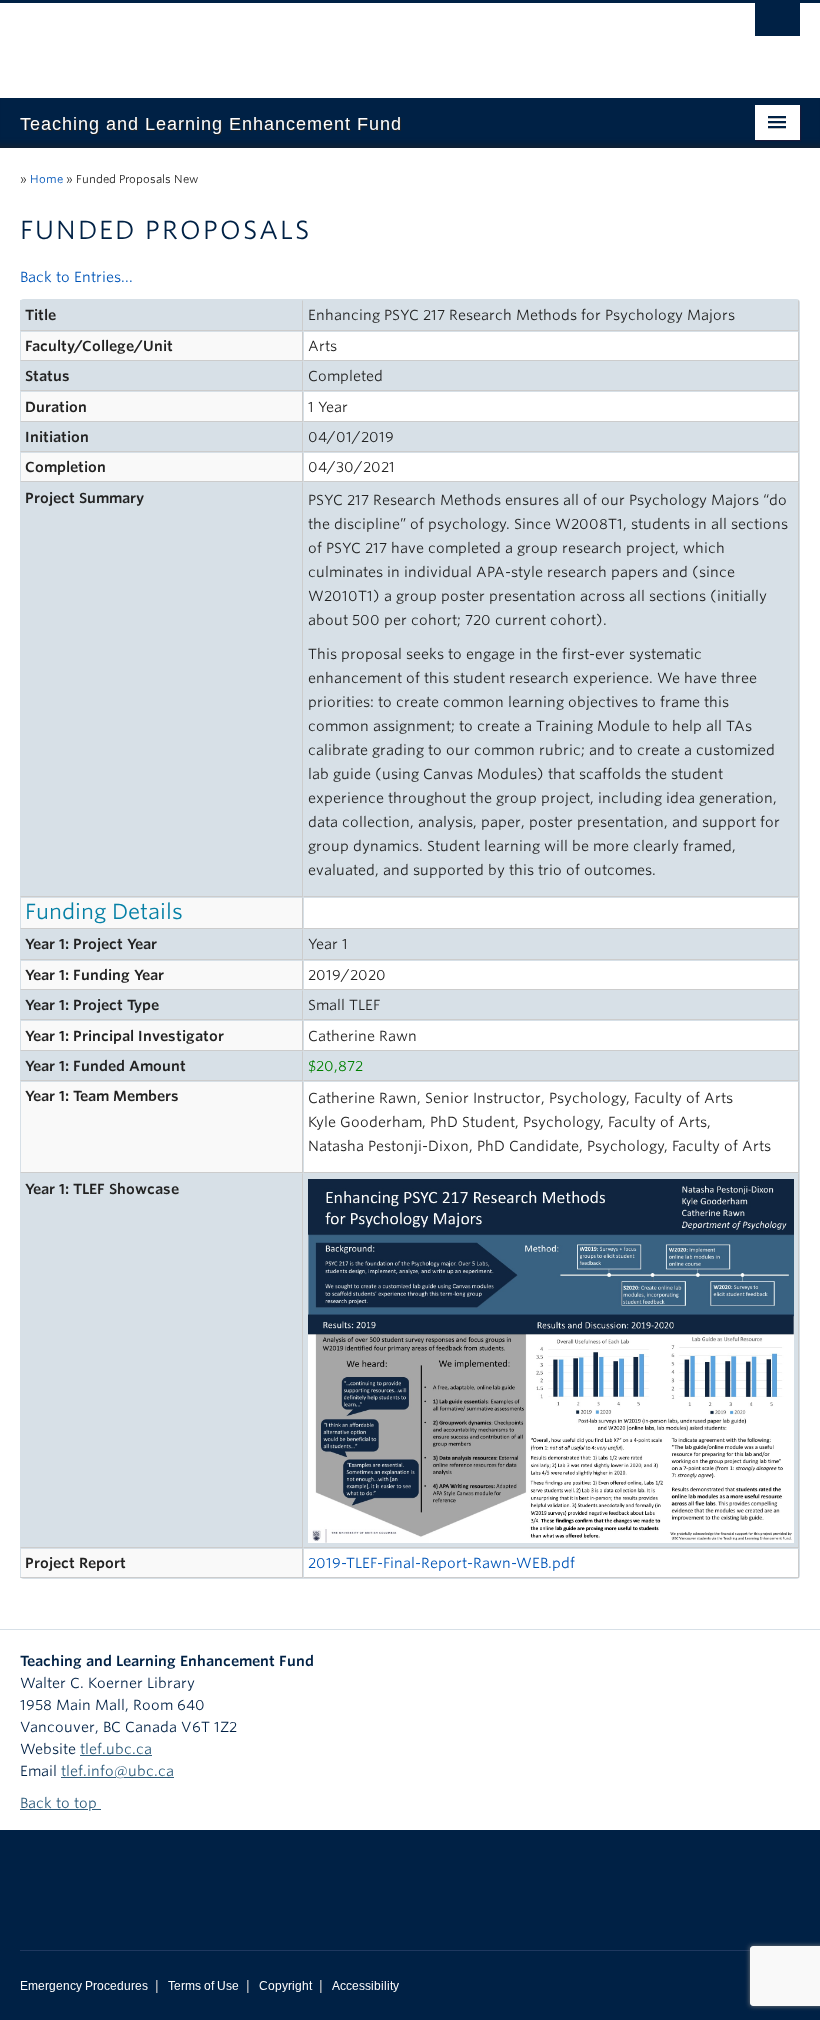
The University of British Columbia (351, 41)
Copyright (285, 1986)
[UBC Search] (777, 25)
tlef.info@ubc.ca (117, 1771)
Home (46, 179)
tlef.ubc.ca (116, 1749)
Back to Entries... (76, 277)
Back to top (60, 1803)
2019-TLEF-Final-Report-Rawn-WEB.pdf (441, 1563)
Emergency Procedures (84, 1986)
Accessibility (365, 1986)
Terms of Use (203, 1986)
